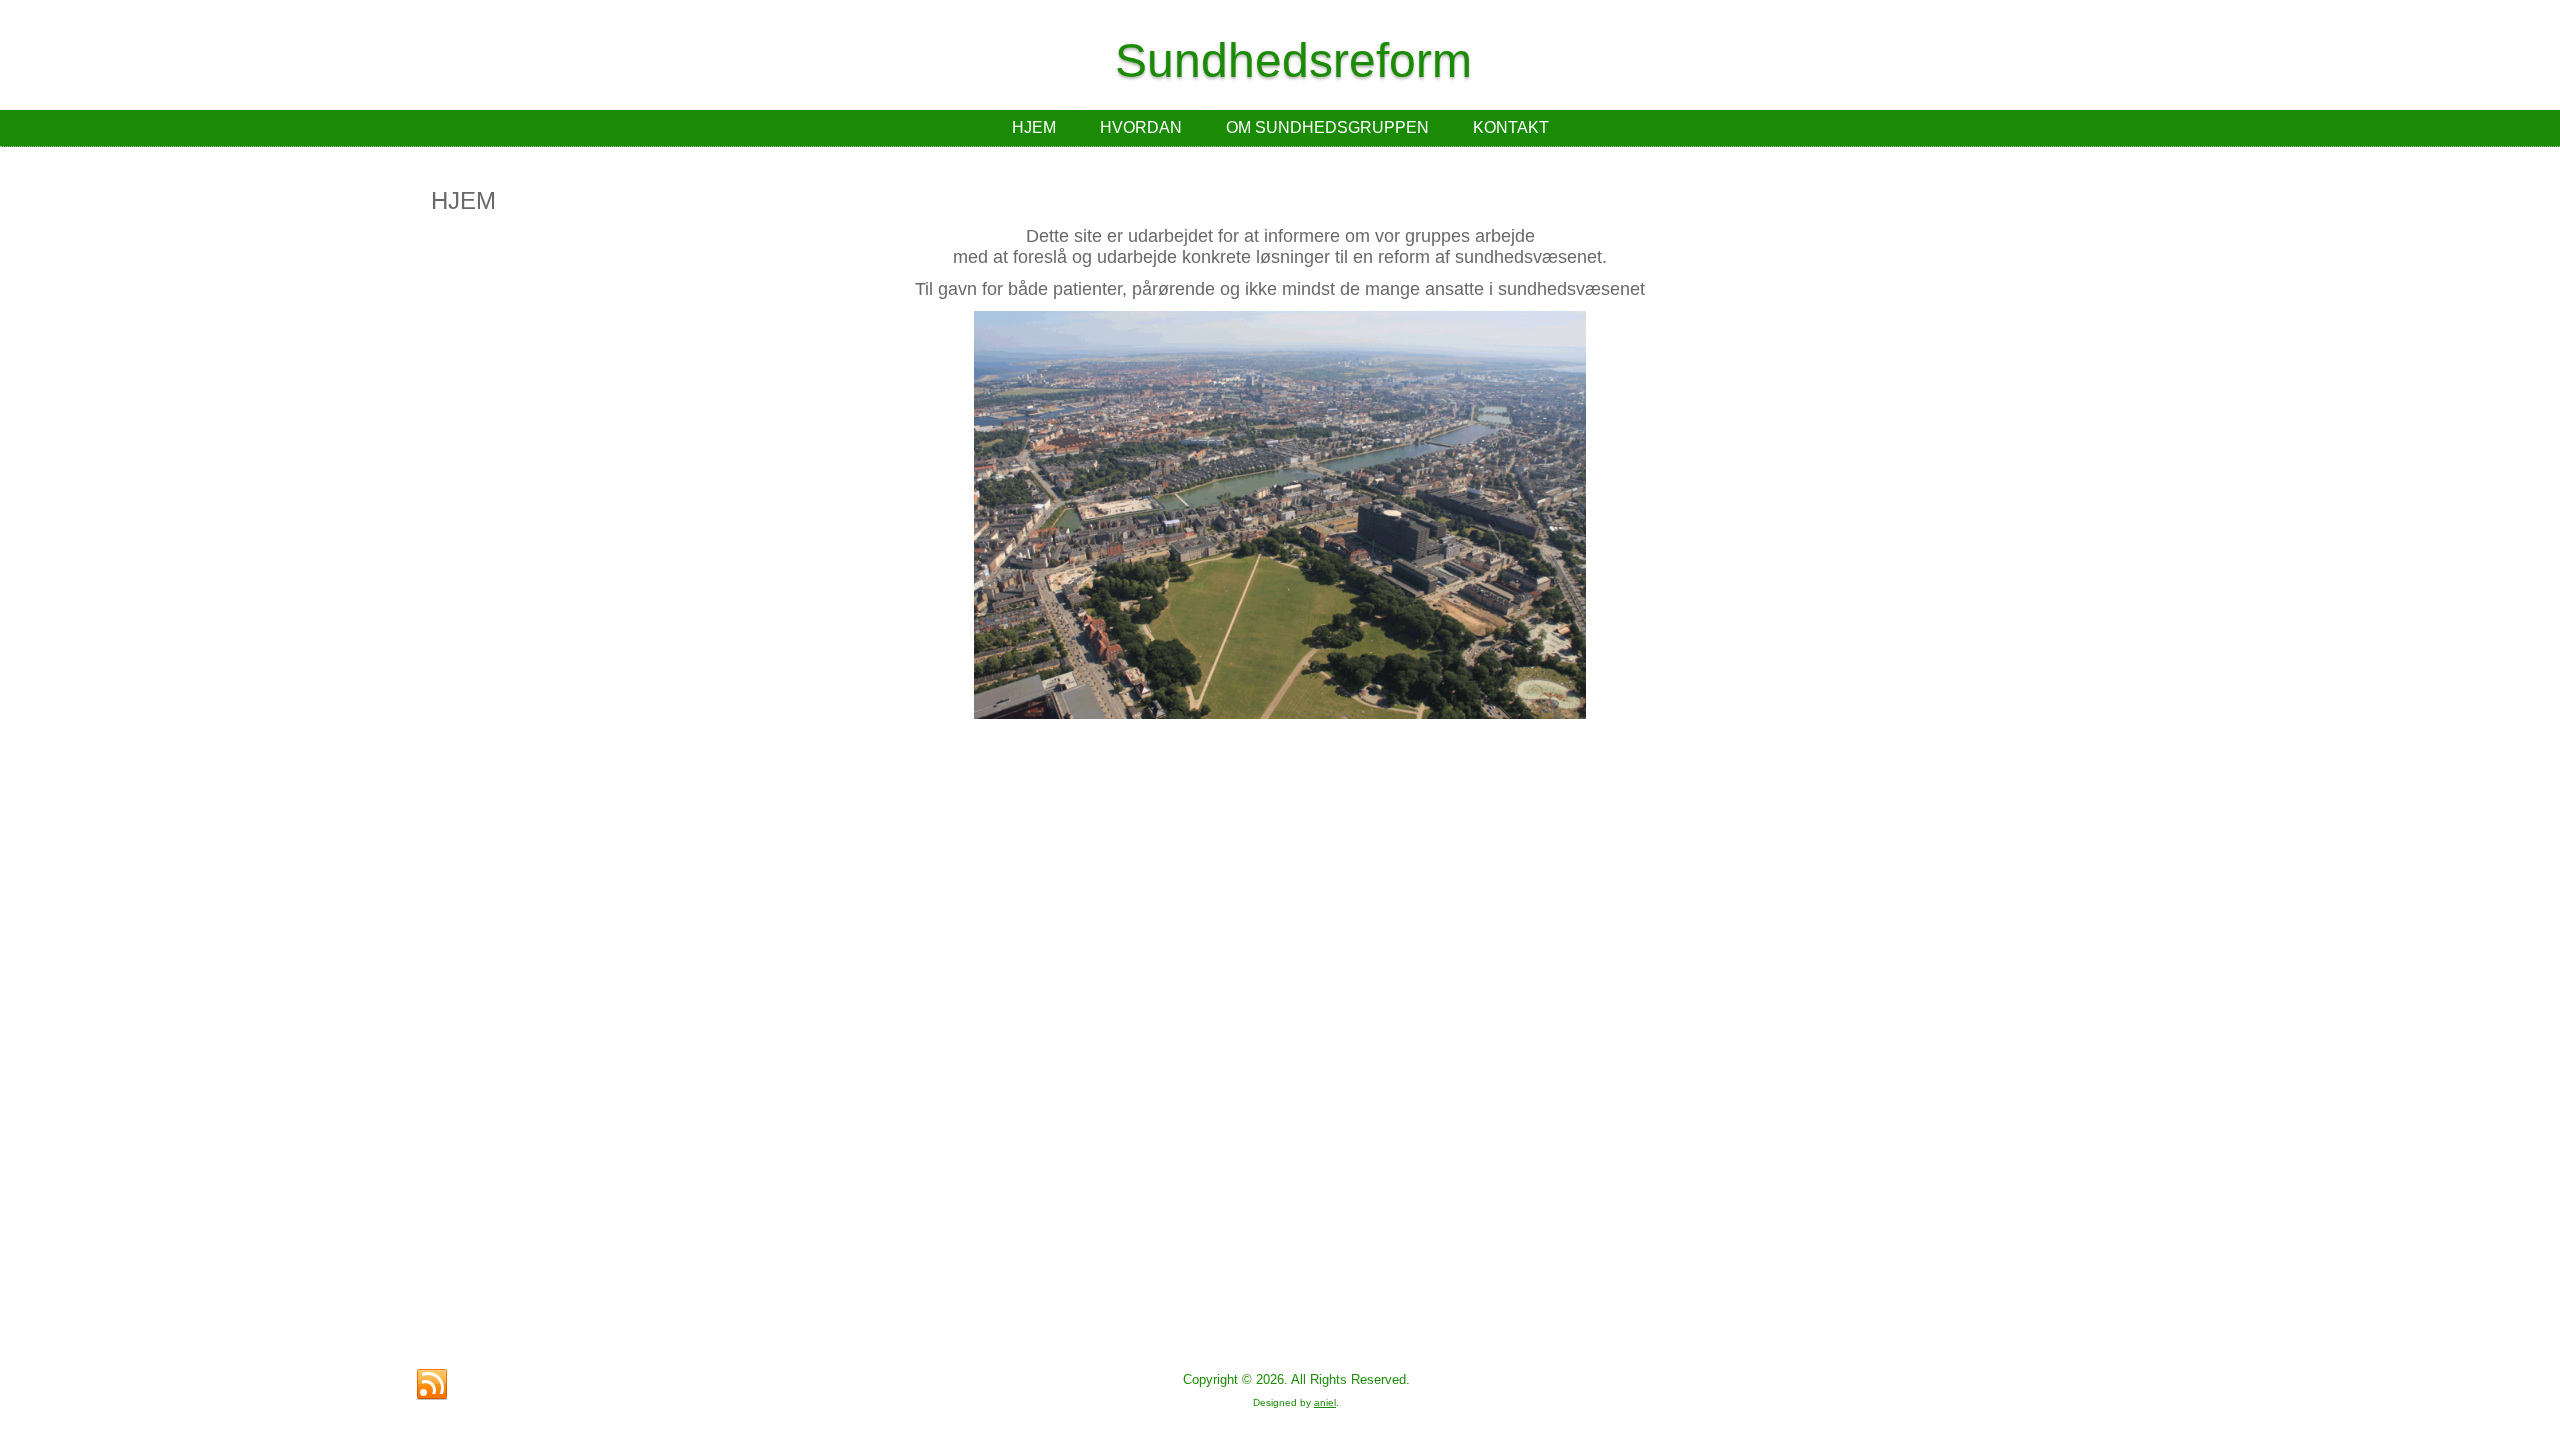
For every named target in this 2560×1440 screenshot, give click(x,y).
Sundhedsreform (1293, 60)
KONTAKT (1511, 127)
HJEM (1034, 127)
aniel (1325, 1402)
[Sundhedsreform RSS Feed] (432, 1385)
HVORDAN (1141, 127)
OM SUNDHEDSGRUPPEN (1327, 127)
